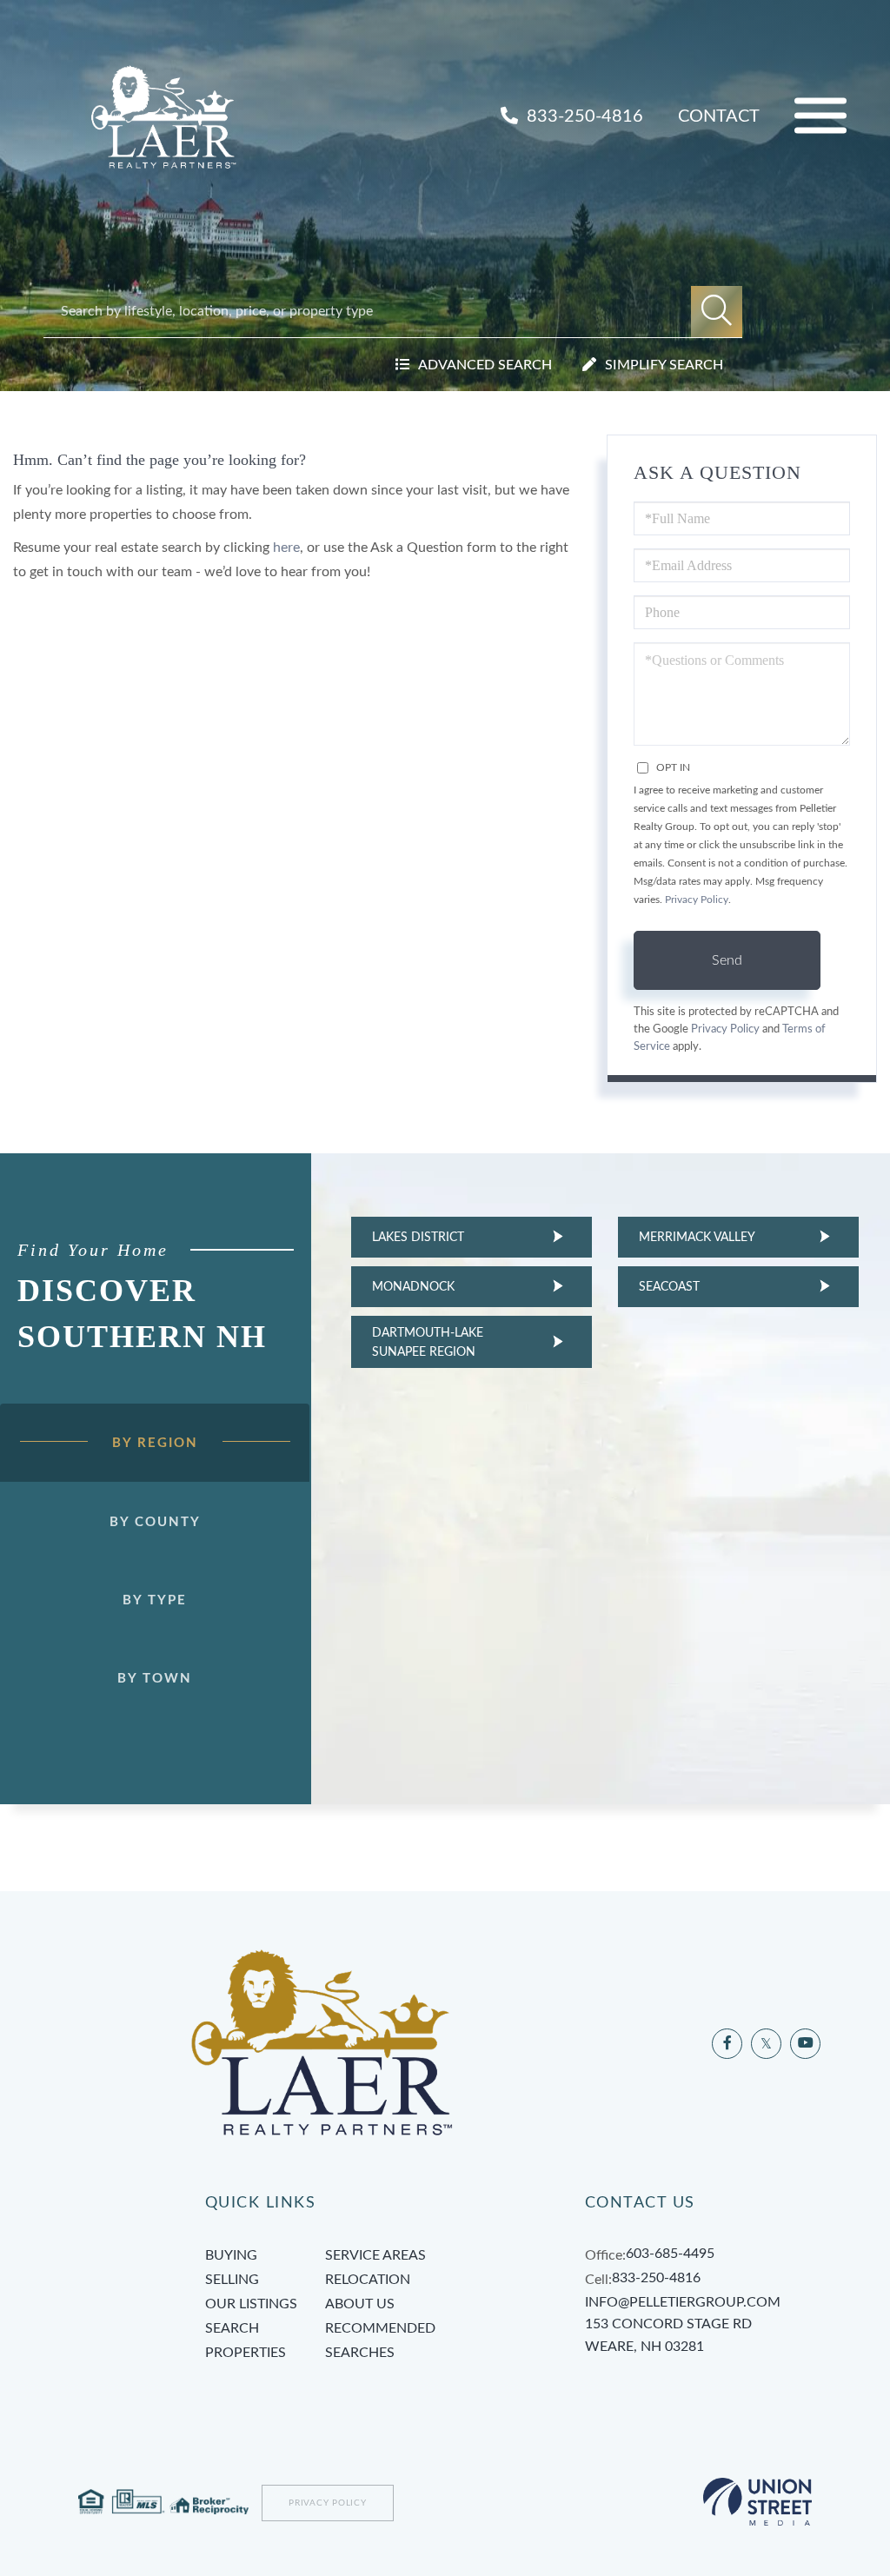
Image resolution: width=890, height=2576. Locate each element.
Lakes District (418, 1238)
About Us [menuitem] (360, 2304)
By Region (155, 1443)
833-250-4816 (583, 116)
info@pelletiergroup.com (683, 2302)
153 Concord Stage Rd (668, 2335)
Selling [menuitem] (232, 2280)
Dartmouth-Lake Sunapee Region (428, 1343)
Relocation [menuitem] (368, 2280)
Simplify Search (664, 365)
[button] (717, 312)
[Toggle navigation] (820, 116)
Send (727, 960)
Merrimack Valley (697, 1238)
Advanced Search (485, 365)
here (286, 548)
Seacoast (669, 1287)
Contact (719, 116)
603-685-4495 (670, 2254)
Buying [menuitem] (231, 2255)
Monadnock (413, 1287)
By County (155, 1522)
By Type (155, 1600)
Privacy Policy (697, 900)
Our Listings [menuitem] (251, 2304)
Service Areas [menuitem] (375, 2255)
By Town (155, 1679)
